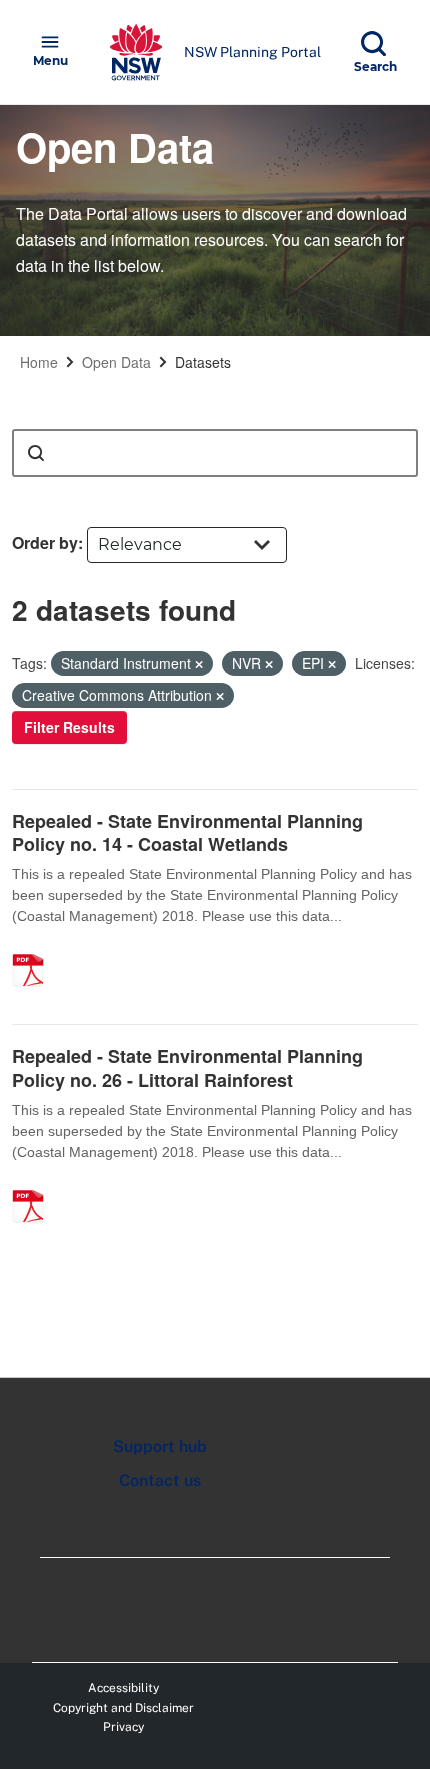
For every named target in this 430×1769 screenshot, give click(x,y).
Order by (45, 542)
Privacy (123, 1727)
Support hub (160, 1446)
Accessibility (123, 1688)
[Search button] (36, 453)
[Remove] (199, 664)
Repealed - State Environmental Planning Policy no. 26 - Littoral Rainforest (187, 1067)
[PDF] (35, 949)
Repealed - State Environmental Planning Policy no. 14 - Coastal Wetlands (187, 832)
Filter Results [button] (69, 727)
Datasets (203, 362)
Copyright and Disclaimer (123, 1708)
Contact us (160, 1480)
